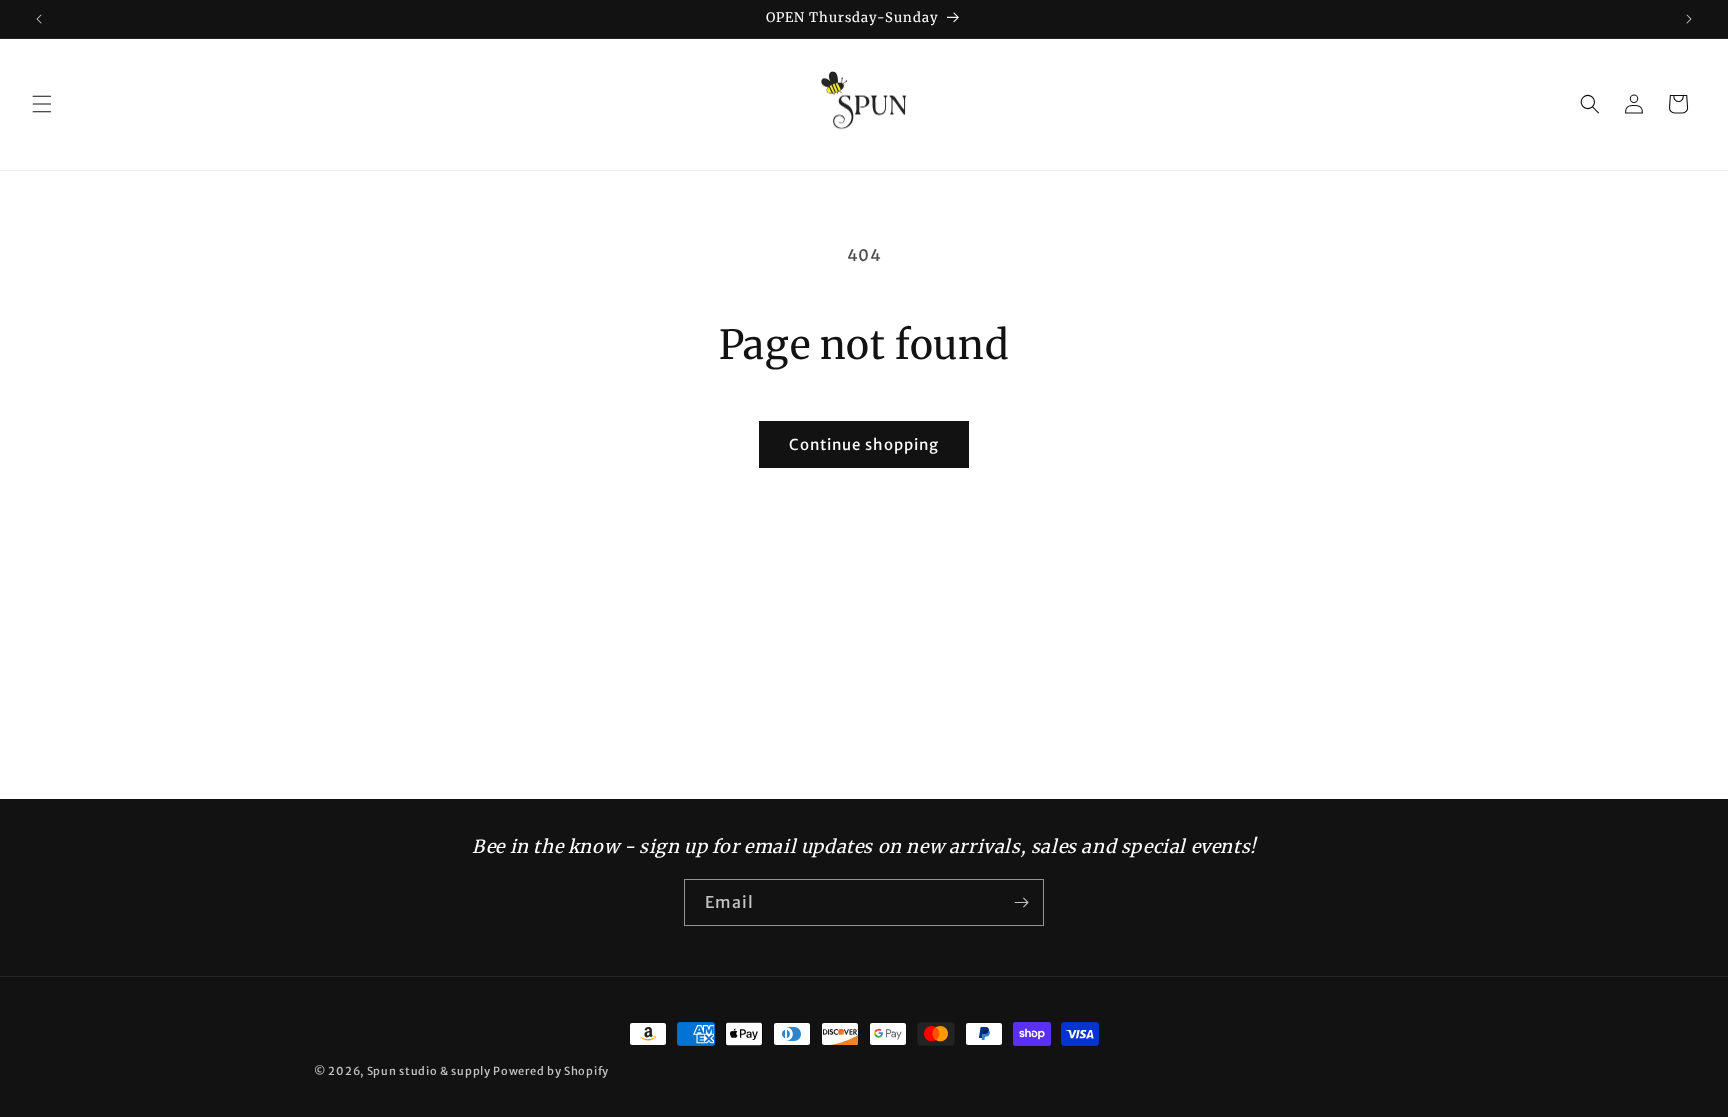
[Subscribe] (1021, 902)
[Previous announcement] (39, 19)
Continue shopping (864, 444)
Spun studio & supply (429, 1071)
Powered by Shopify (551, 1071)
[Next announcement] (1689, 19)
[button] (42, 104)
